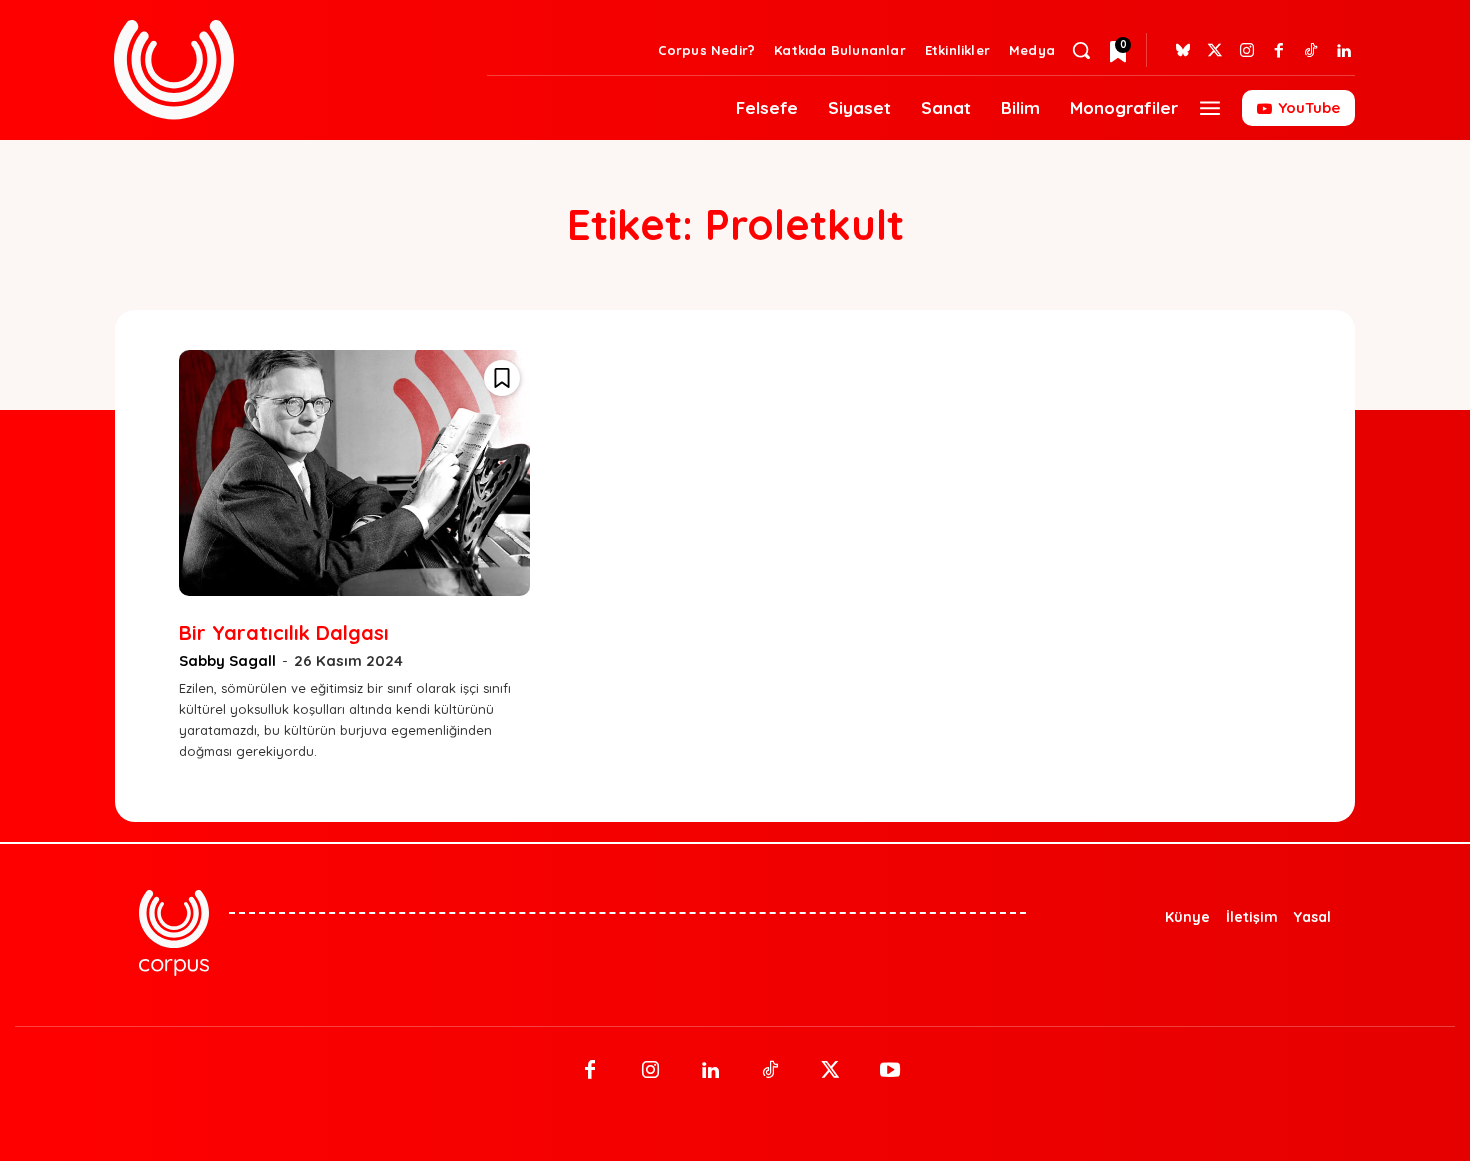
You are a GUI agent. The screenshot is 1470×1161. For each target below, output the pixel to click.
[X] (830, 1071)
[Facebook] (1279, 51)
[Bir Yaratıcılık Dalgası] (354, 472)
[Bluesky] (1183, 51)
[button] (1081, 50)
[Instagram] (1247, 51)
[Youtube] (890, 1071)
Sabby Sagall (227, 660)
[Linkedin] (1343, 51)
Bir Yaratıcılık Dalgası (284, 632)
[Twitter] (1215, 51)
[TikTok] (770, 1071)
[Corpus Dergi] (288, 69)
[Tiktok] (1311, 51)
